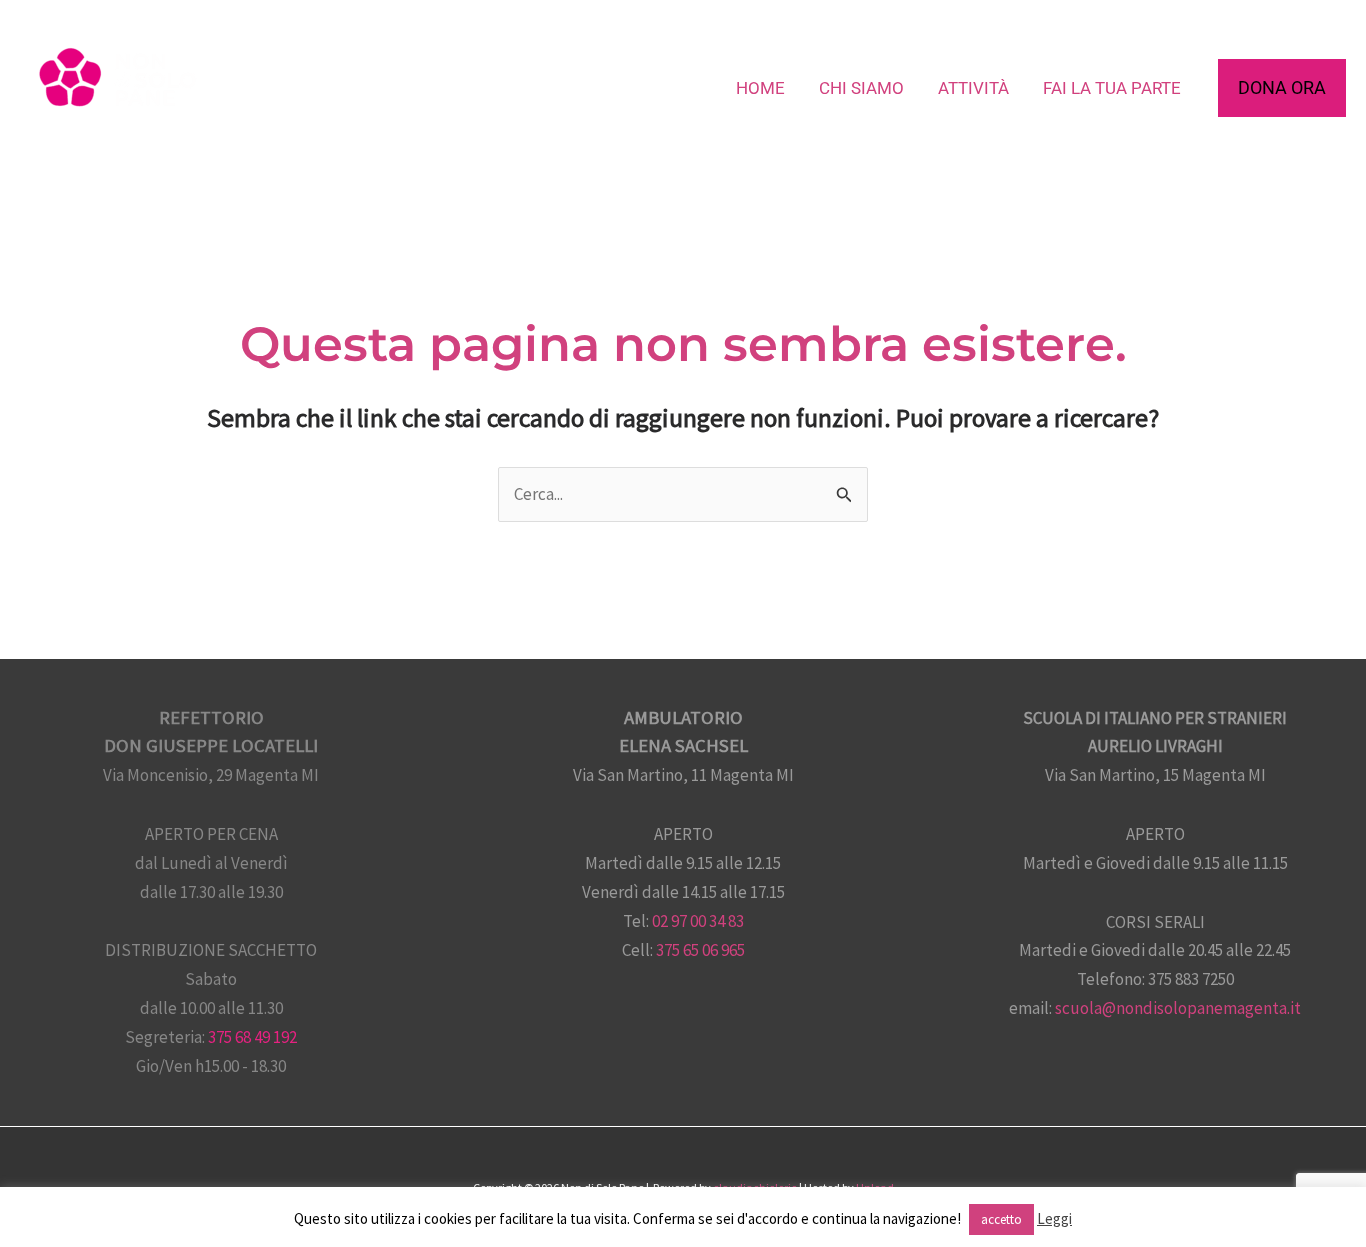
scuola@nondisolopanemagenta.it (1178, 1008)
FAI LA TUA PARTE (1112, 88)
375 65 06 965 (700, 950)
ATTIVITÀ (973, 88)
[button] (1282, 88)
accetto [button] (1001, 1219)
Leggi (1054, 1218)
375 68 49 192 (252, 1037)
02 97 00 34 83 (698, 921)
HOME (760, 88)
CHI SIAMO (861, 88)
